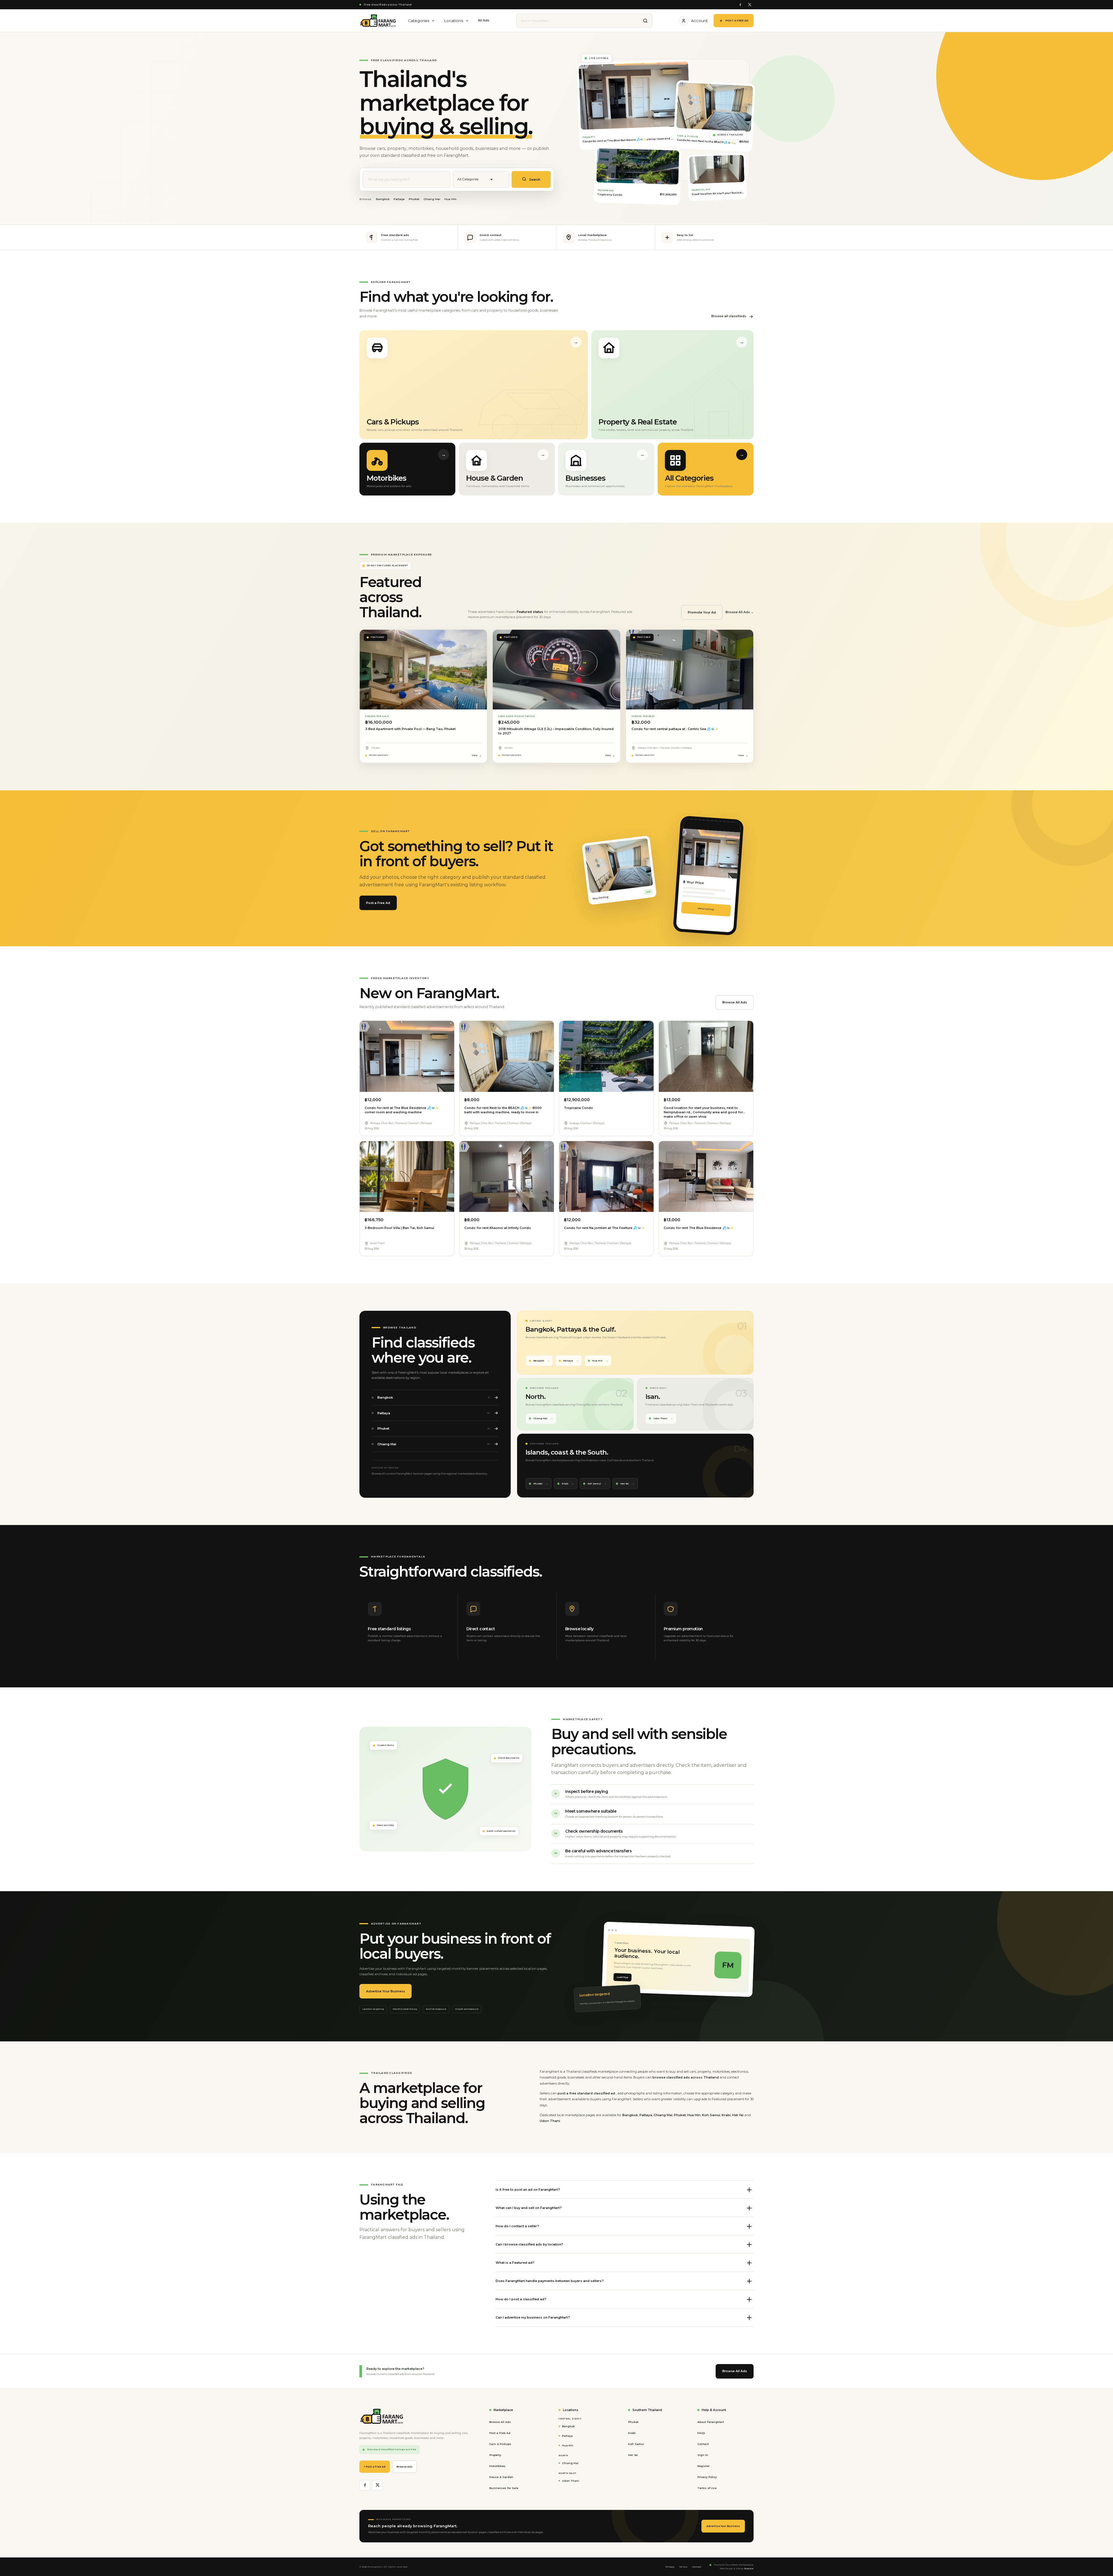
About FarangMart (711, 2422)
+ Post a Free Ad (375, 2467)
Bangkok (383, 199)
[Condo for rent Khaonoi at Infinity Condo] (507, 1177)
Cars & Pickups (500, 2444)
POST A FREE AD (737, 20)
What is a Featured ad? (515, 2263)
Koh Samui (594, 1484)
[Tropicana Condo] (606, 1056)
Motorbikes (497, 2466)
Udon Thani (660, 1418)
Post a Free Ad (378, 903)
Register (703, 2466)
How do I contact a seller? (517, 2226)
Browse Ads (404, 2467)
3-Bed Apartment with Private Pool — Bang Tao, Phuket (410, 729)
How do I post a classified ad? (521, 2299)
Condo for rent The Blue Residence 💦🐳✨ (699, 1228)
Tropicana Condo (579, 1108)
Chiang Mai (432, 199)
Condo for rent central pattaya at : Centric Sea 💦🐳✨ (675, 729)
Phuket (414, 199)
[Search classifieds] (645, 21)
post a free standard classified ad (587, 2093)
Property (495, 2455)
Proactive (749, 2569)
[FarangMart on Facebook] (740, 5)
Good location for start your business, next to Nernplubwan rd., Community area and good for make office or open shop (703, 1112)
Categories (419, 21)
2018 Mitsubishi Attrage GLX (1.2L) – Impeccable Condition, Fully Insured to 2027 (556, 731)
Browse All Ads (735, 1002)
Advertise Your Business (385, 1991)
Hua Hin (450, 199)
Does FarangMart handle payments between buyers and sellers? (550, 2281)
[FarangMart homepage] (378, 21)
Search (534, 180)
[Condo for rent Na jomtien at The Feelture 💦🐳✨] (606, 1177)
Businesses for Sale (504, 2488)
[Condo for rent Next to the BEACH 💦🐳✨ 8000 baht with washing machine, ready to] (507, 1056)
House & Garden (501, 2477)
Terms (683, 2567)
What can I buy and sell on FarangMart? (529, 2208)
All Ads (484, 20)
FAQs (701, 2433)
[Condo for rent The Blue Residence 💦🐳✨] (706, 1177)
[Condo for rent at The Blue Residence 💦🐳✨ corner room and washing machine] (407, 1056)
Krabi (565, 1484)
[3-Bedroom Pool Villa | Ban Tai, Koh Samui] (407, 1177)
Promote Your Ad (702, 612)
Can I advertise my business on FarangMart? (533, 2317)
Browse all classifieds (729, 316)
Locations (454, 21)
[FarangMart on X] (749, 5)
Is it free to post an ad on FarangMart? (528, 2190)
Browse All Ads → (740, 612)
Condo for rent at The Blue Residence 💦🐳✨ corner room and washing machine (402, 1110)
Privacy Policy (707, 2477)
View (475, 755)
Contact (703, 2444)
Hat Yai (625, 1484)
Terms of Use (707, 2488)
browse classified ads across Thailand (686, 2077)
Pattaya (399, 199)
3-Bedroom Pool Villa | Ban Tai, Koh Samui (399, 1228)
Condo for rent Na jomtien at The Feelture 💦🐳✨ (604, 1228)
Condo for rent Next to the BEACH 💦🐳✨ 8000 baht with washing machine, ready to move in (503, 1110)
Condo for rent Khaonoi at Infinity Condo (498, 1228)
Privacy (670, 2567)
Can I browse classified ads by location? (529, 2244)
